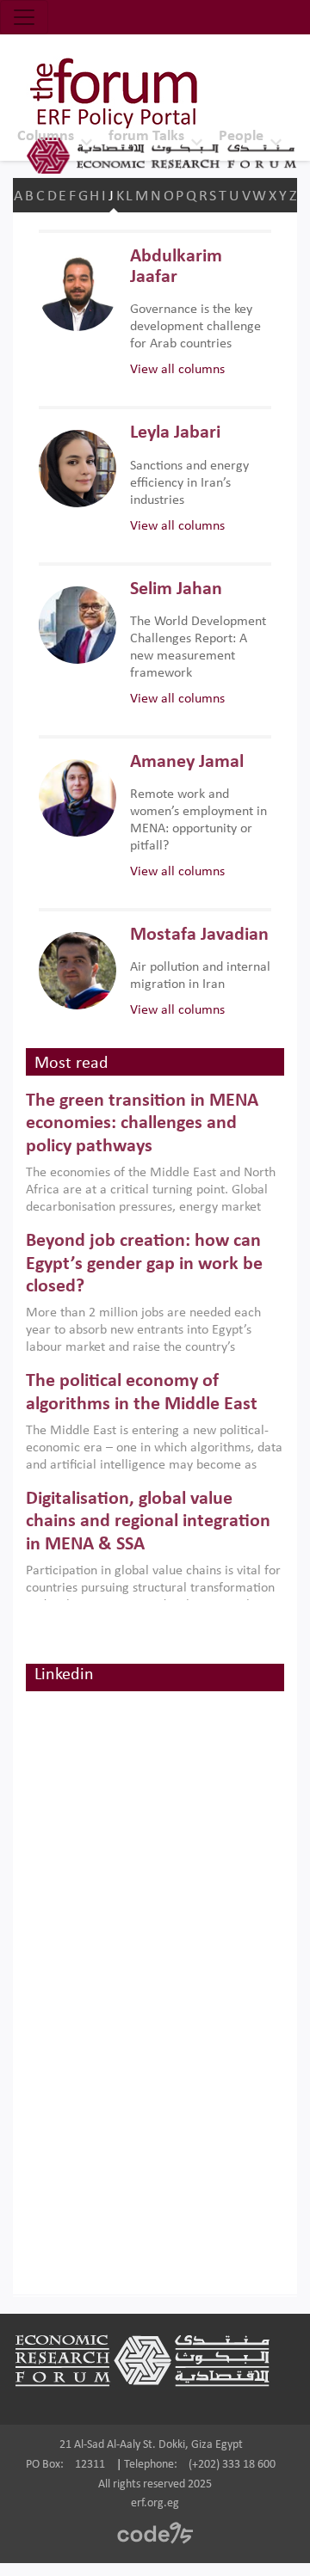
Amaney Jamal (187, 762)
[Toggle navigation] (24, 17)
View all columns (177, 370)
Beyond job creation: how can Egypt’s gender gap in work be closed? (144, 1264)
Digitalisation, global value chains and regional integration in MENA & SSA (148, 1522)
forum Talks (146, 136)
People (241, 136)
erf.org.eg (155, 2503)
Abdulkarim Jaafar (176, 267)
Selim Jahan (176, 589)
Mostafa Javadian (199, 935)
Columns (46, 136)
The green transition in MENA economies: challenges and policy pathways (142, 1124)
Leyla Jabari (175, 433)
